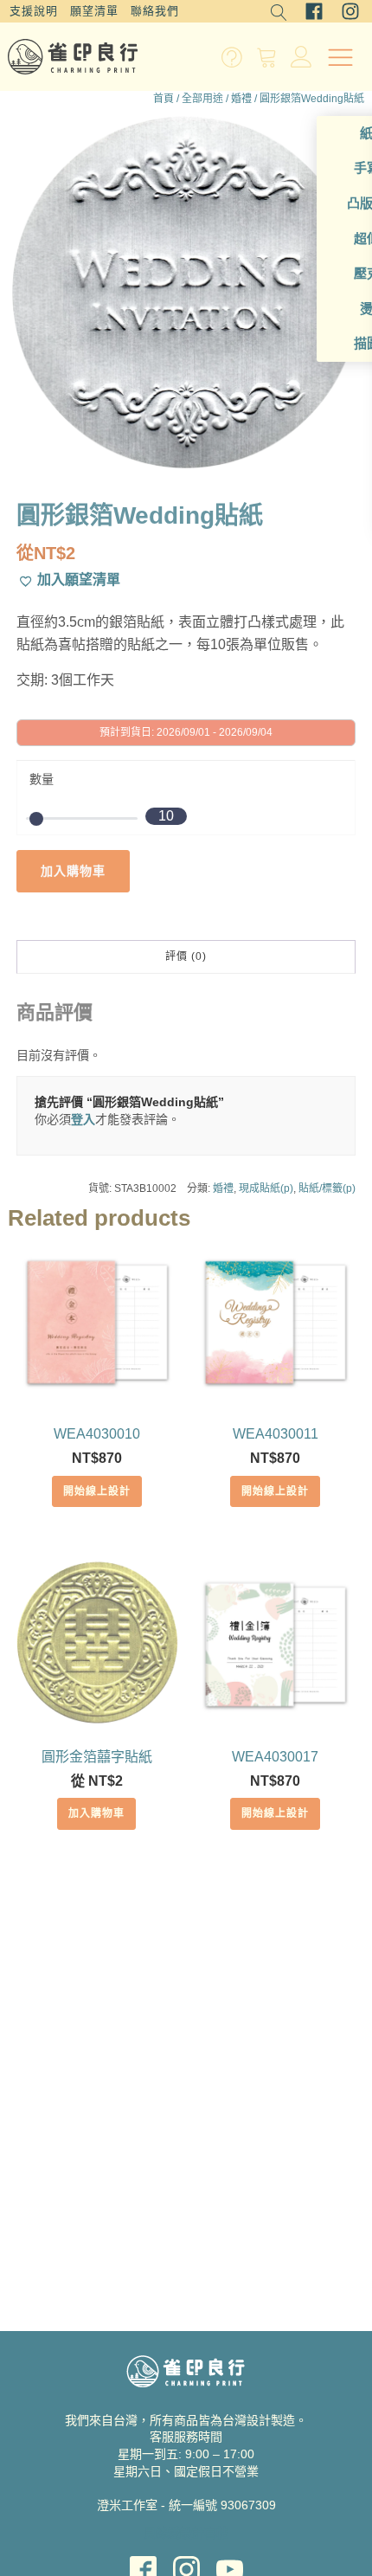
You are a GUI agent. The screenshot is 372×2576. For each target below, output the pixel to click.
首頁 (164, 99)
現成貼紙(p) (266, 1188)
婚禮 (241, 99)
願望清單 (94, 11)
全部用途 (202, 99)
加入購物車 (73, 871)
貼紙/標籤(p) (327, 1188)
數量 (42, 779)
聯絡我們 (155, 11)
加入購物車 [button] (96, 1813)
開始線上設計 (97, 1491)
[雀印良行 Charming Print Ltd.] (73, 57)
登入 (83, 1119)
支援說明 (34, 11)
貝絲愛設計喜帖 (186, 2533)
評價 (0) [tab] (186, 956)
